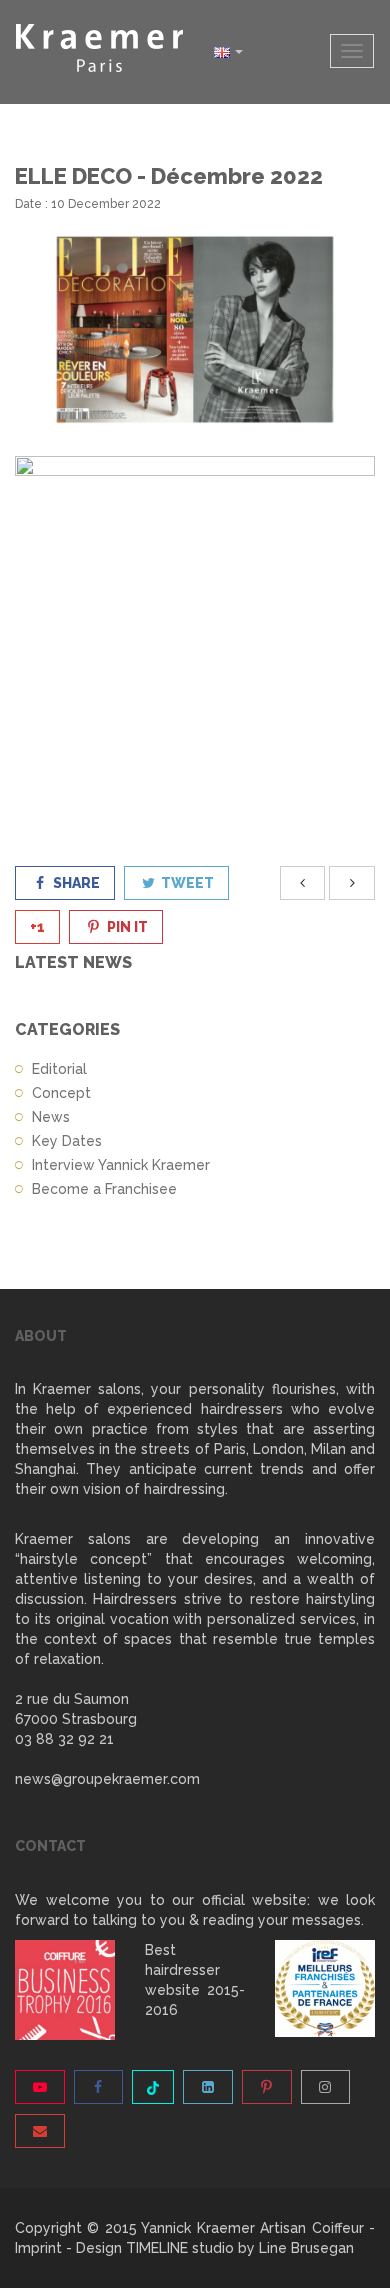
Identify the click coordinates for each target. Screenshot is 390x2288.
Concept (61, 1093)
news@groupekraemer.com (107, 1779)
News (51, 1117)
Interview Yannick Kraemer (121, 1165)
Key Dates (67, 1141)
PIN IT (126, 927)
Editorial (59, 1069)
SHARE (75, 883)
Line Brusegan (306, 2248)
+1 (37, 927)
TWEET (186, 883)
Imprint (38, 2248)
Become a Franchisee (104, 1189)
